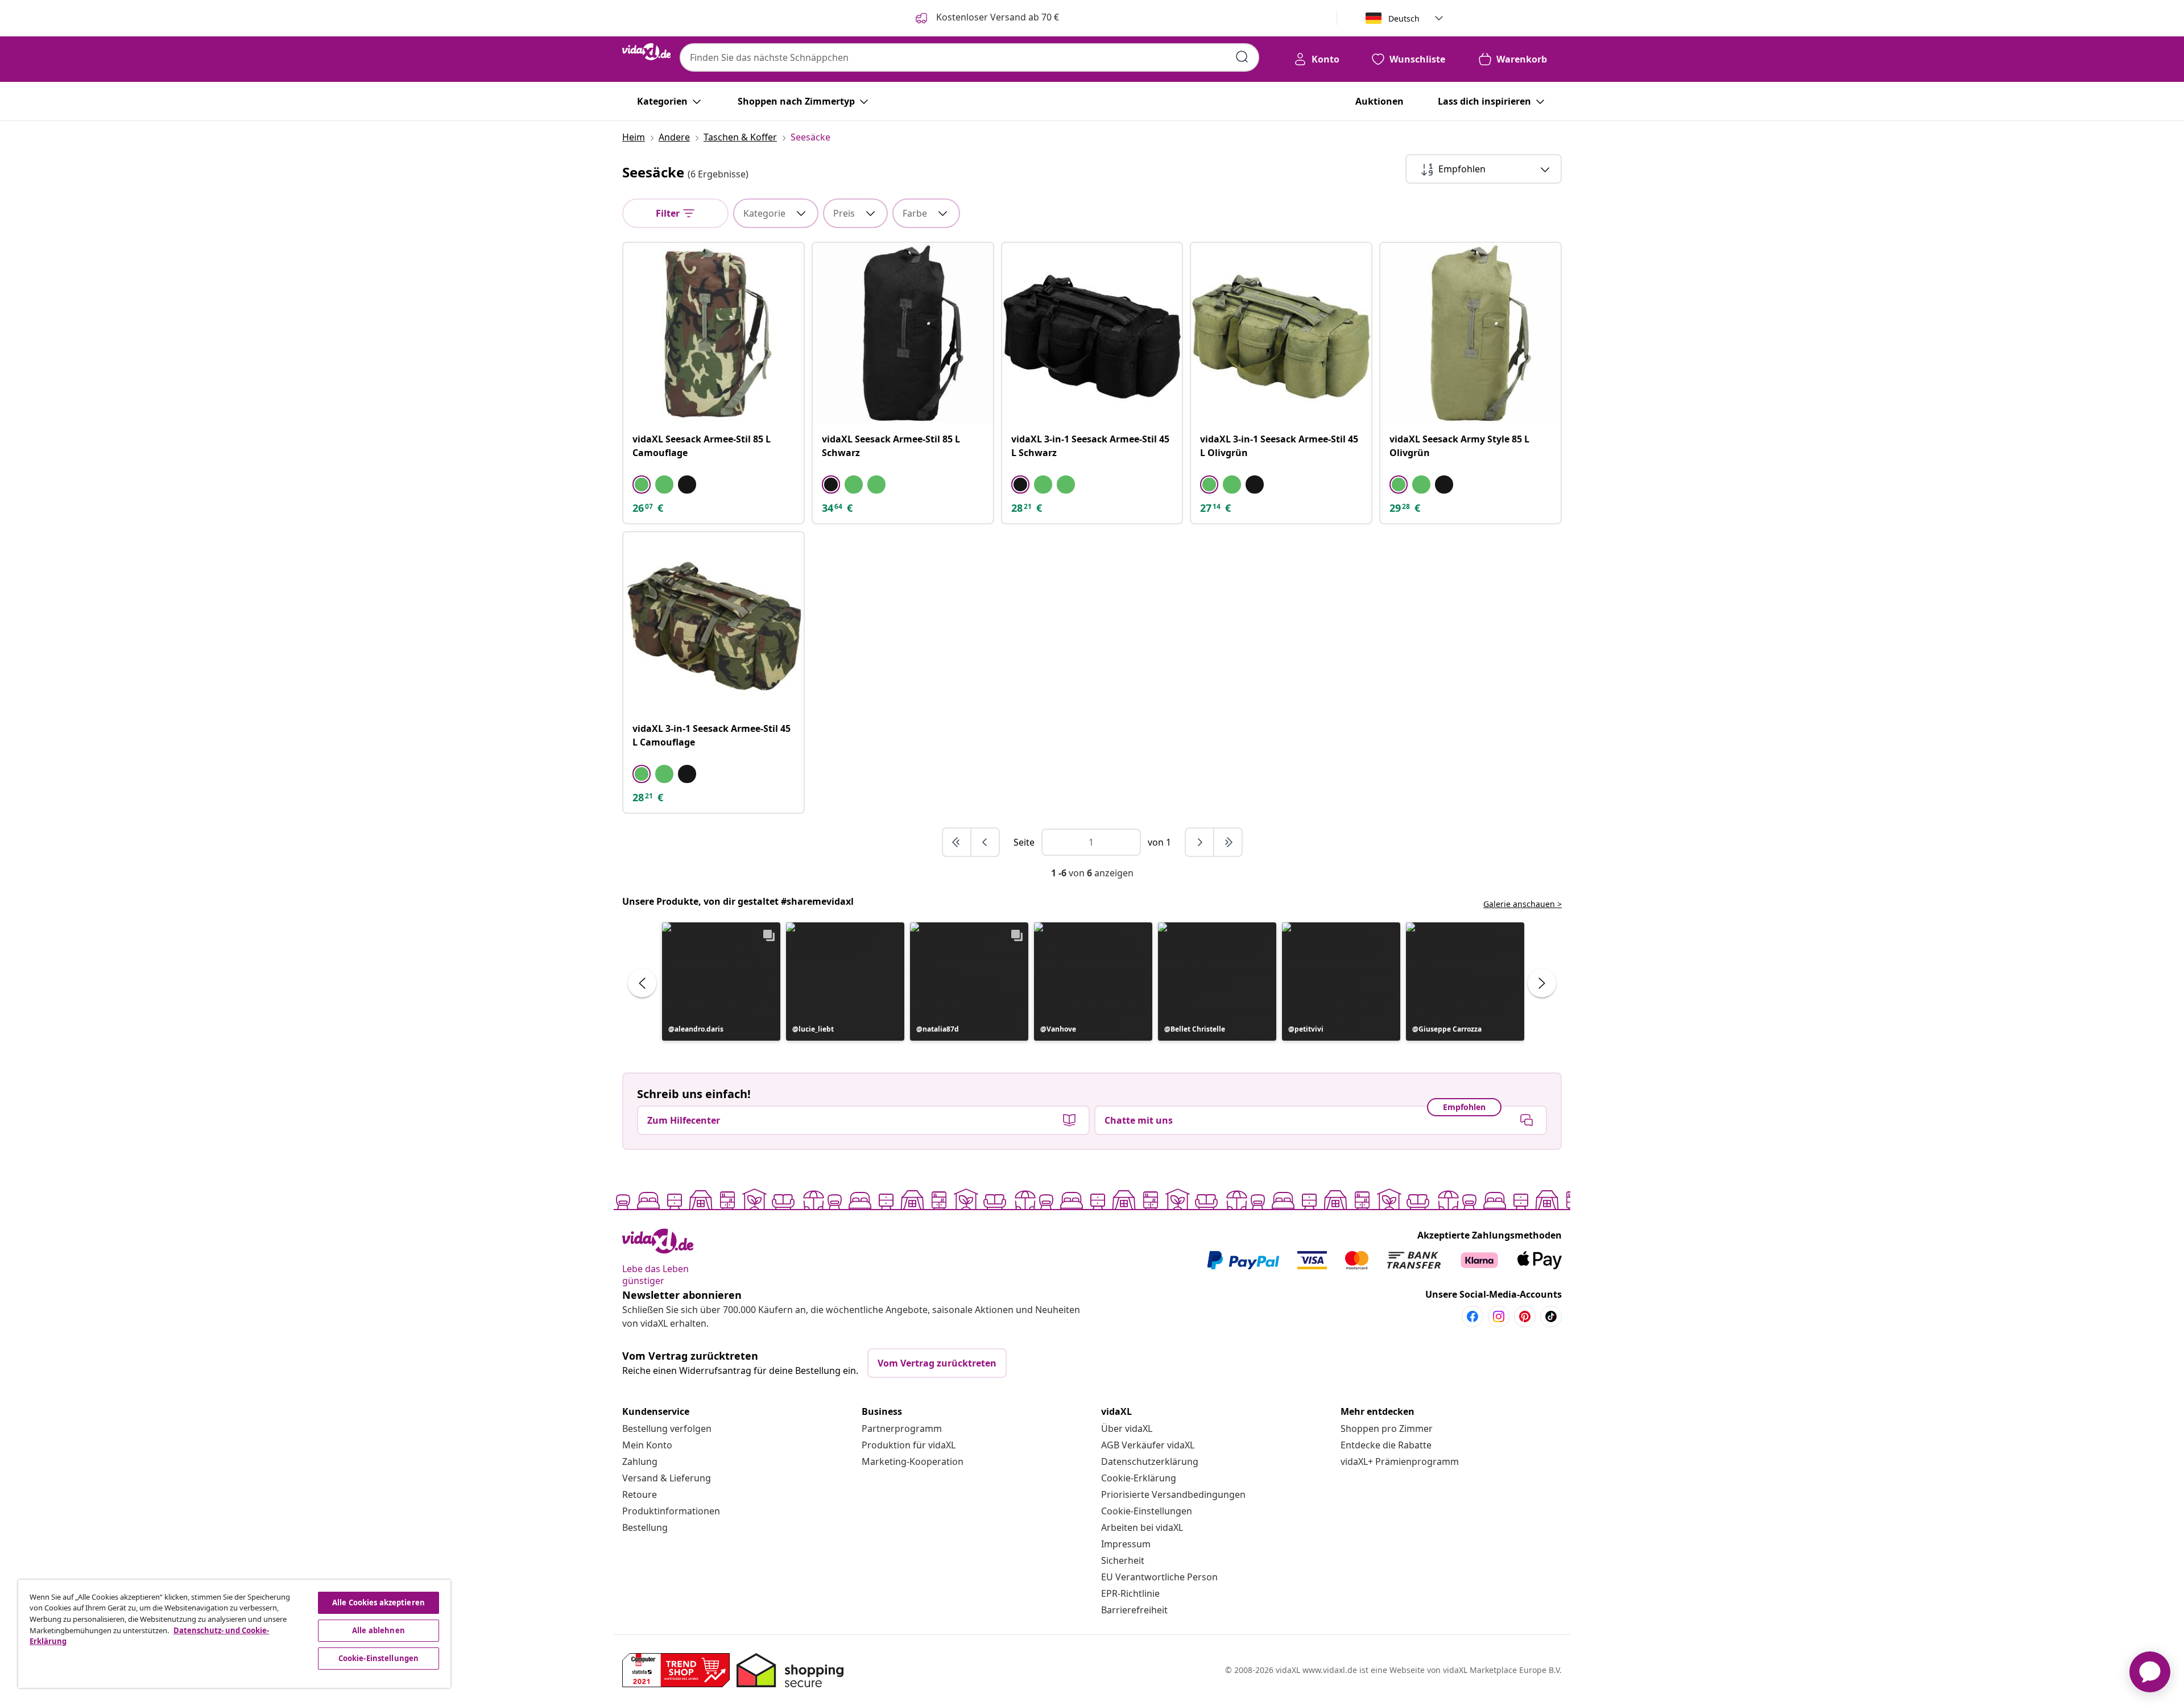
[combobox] (969, 57)
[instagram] (1499, 1316)
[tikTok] (1551, 1316)
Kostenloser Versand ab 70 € (996, 17)
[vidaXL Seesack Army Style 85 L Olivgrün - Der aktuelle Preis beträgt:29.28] (1471, 333)
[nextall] (1228, 842)
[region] (234, 1634)
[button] (721, 982)
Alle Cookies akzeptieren (379, 1603)
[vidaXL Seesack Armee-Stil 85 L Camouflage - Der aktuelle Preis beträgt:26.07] (713, 333)
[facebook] (1472, 1316)
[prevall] (957, 842)
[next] (1200, 842)
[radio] (642, 485)
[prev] (985, 842)
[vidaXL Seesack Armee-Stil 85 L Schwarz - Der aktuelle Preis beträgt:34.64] (903, 333)
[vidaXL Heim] (646, 52)
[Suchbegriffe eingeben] (1242, 57)
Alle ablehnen (379, 1630)
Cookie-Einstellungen (1147, 1511)
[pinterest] (1525, 1316)
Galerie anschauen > (1523, 904)
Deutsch (1404, 18)
